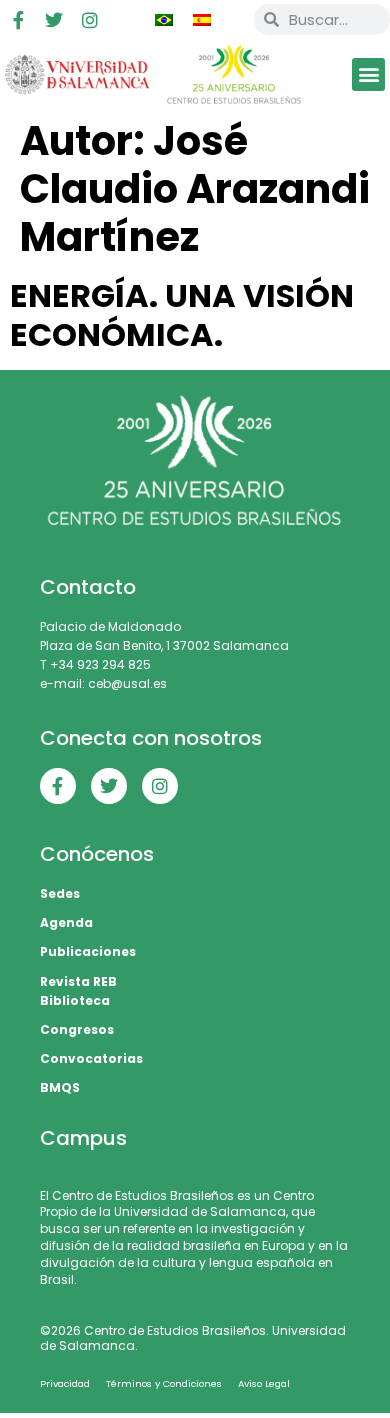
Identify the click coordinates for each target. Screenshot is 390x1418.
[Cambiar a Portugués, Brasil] (164, 20)
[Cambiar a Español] (202, 20)
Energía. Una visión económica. (182, 314)
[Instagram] (90, 20)
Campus (83, 1138)
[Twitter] (54, 20)
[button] (368, 74)
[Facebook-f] (18, 20)
